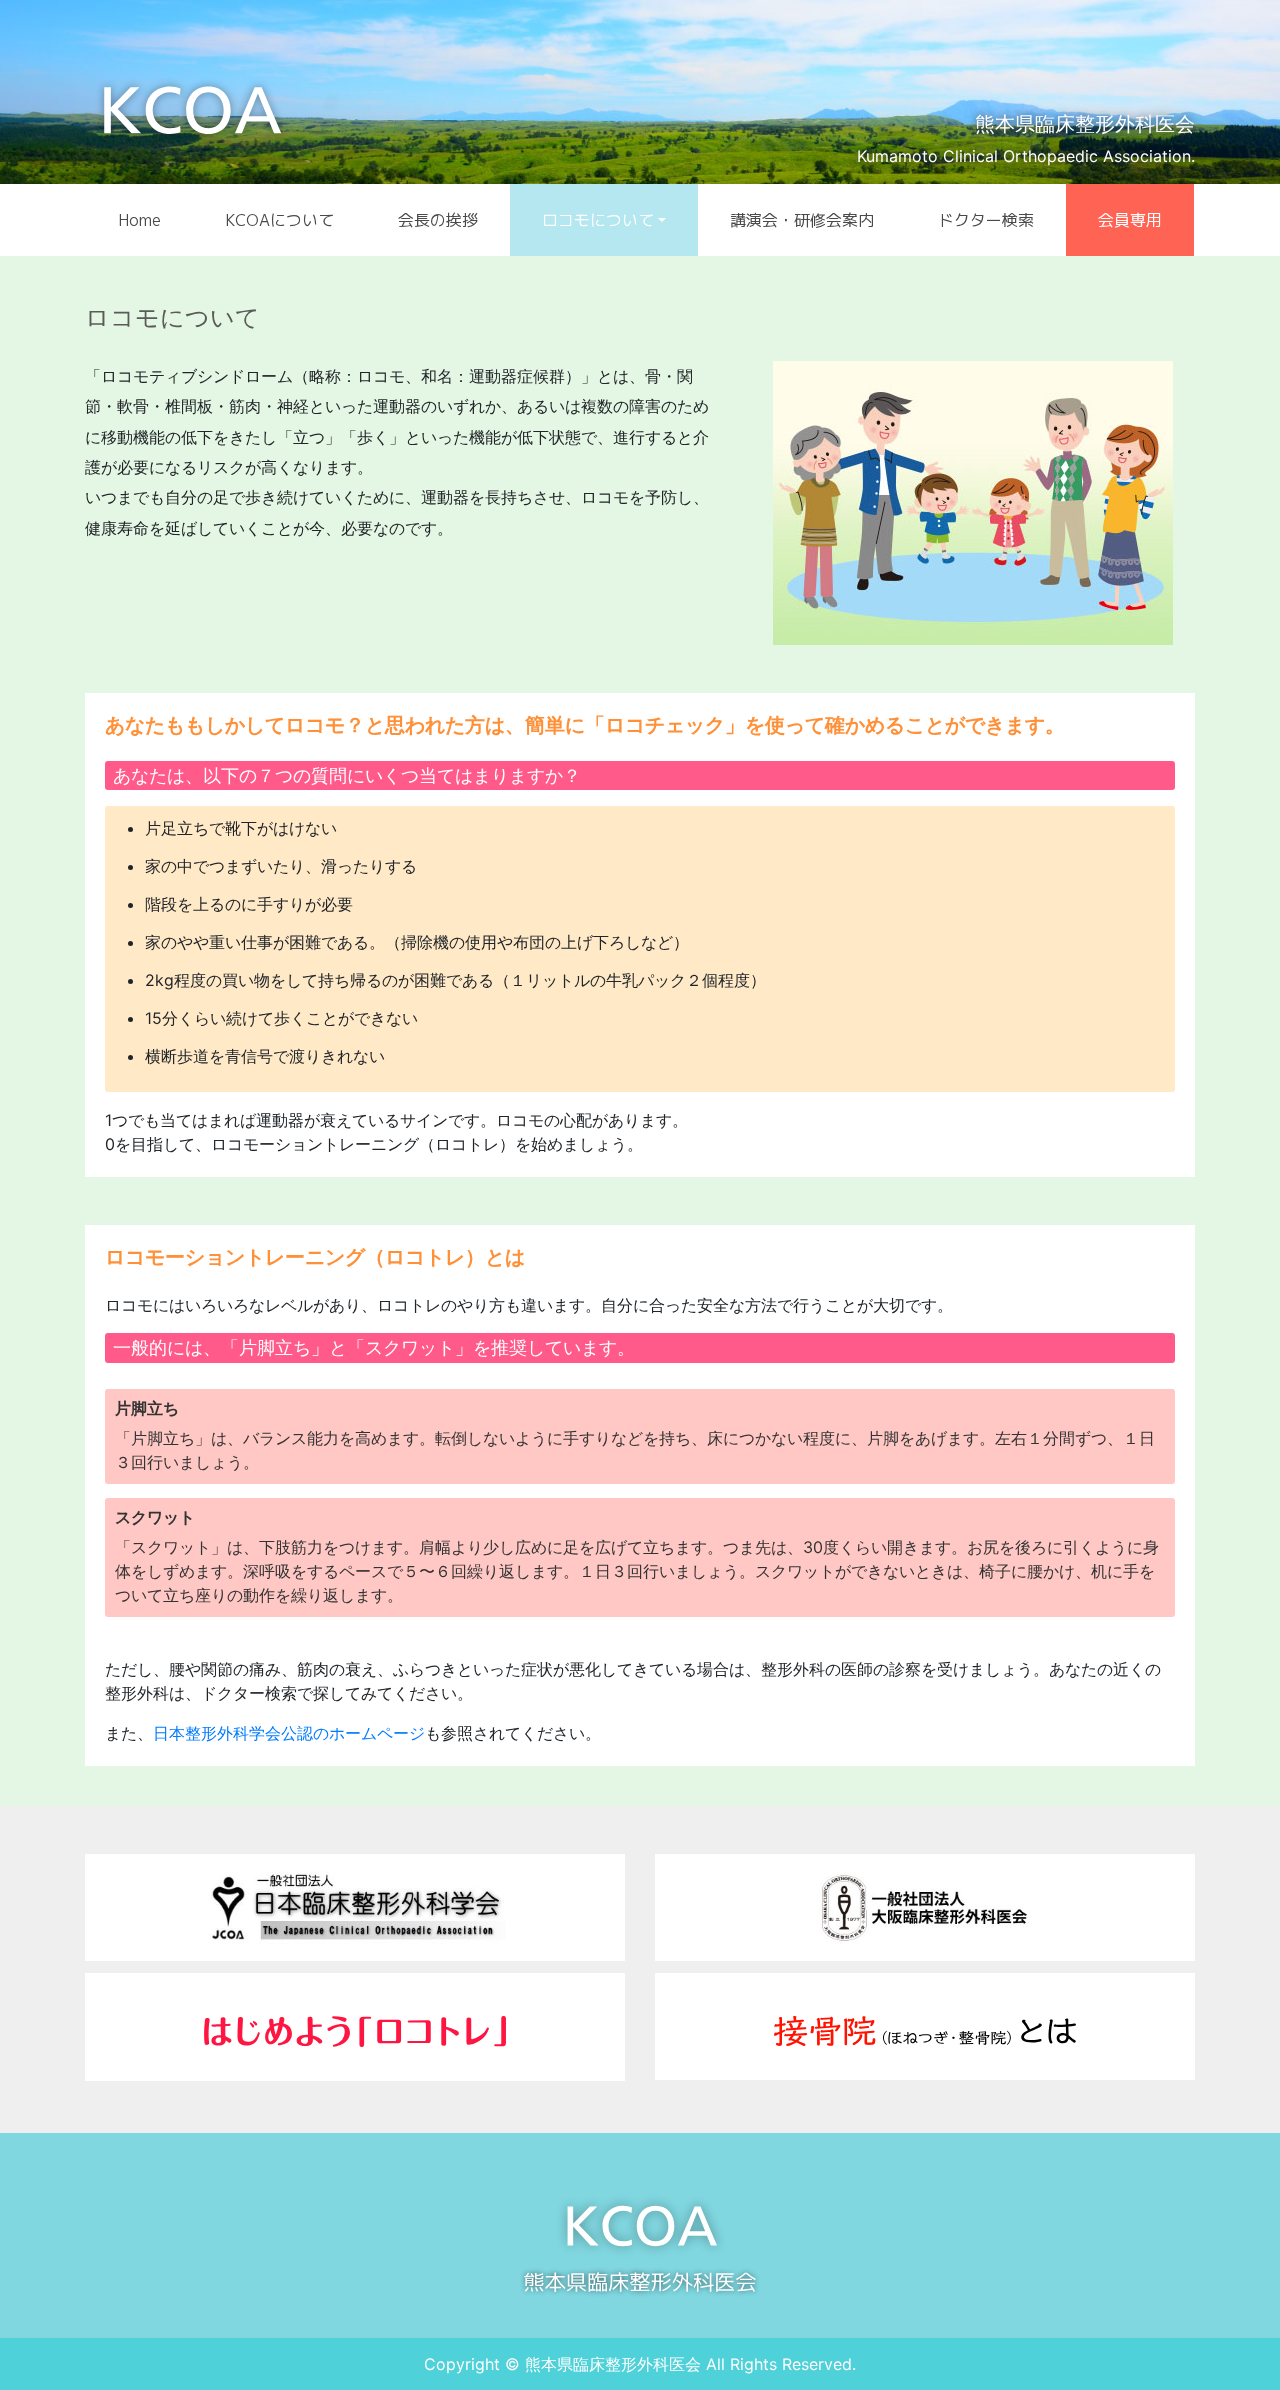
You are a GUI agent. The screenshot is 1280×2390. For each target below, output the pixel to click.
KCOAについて (279, 220)
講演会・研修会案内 (802, 220)
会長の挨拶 (438, 220)
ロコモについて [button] (598, 220)
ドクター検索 (986, 220)
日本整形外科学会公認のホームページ (289, 1733)
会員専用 (1130, 220)
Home (139, 220)
